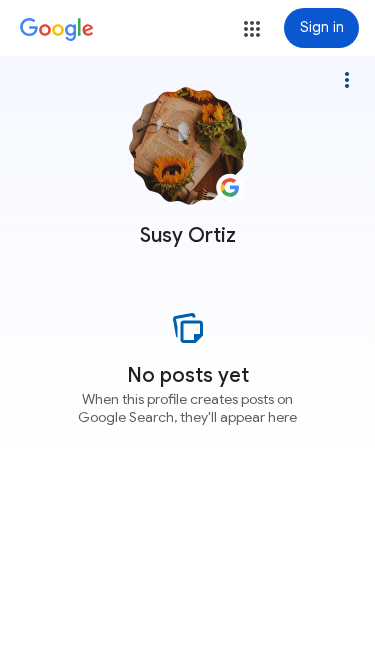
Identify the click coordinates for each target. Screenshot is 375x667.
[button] (252, 29)
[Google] (57, 30)
